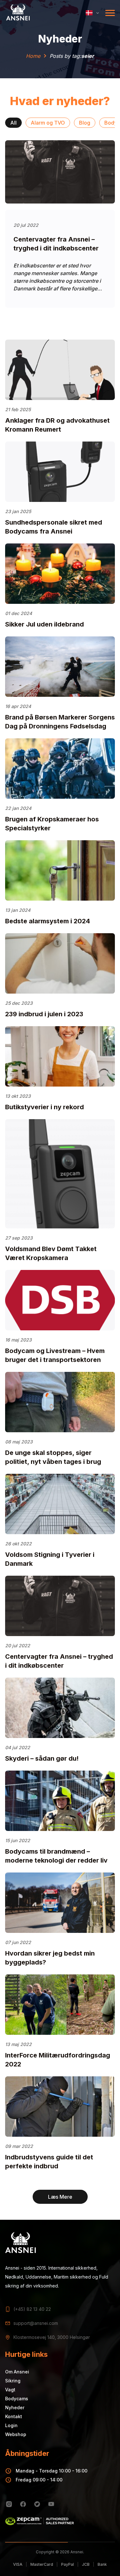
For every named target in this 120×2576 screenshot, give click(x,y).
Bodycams (17, 2399)
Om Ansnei (17, 2372)
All (13, 123)
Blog (85, 123)
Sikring (13, 2381)
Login (11, 2425)
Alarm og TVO (48, 123)
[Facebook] (23, 2504)
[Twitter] (37, 2504)
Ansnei (77, 2552)
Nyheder (15, 2407)
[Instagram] (9, 2504)
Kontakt (14, 2416)
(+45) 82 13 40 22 (32, 2309)
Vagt (10, 2390)
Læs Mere (60, 2197)
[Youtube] (51, 2504)
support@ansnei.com (36, 2323)
